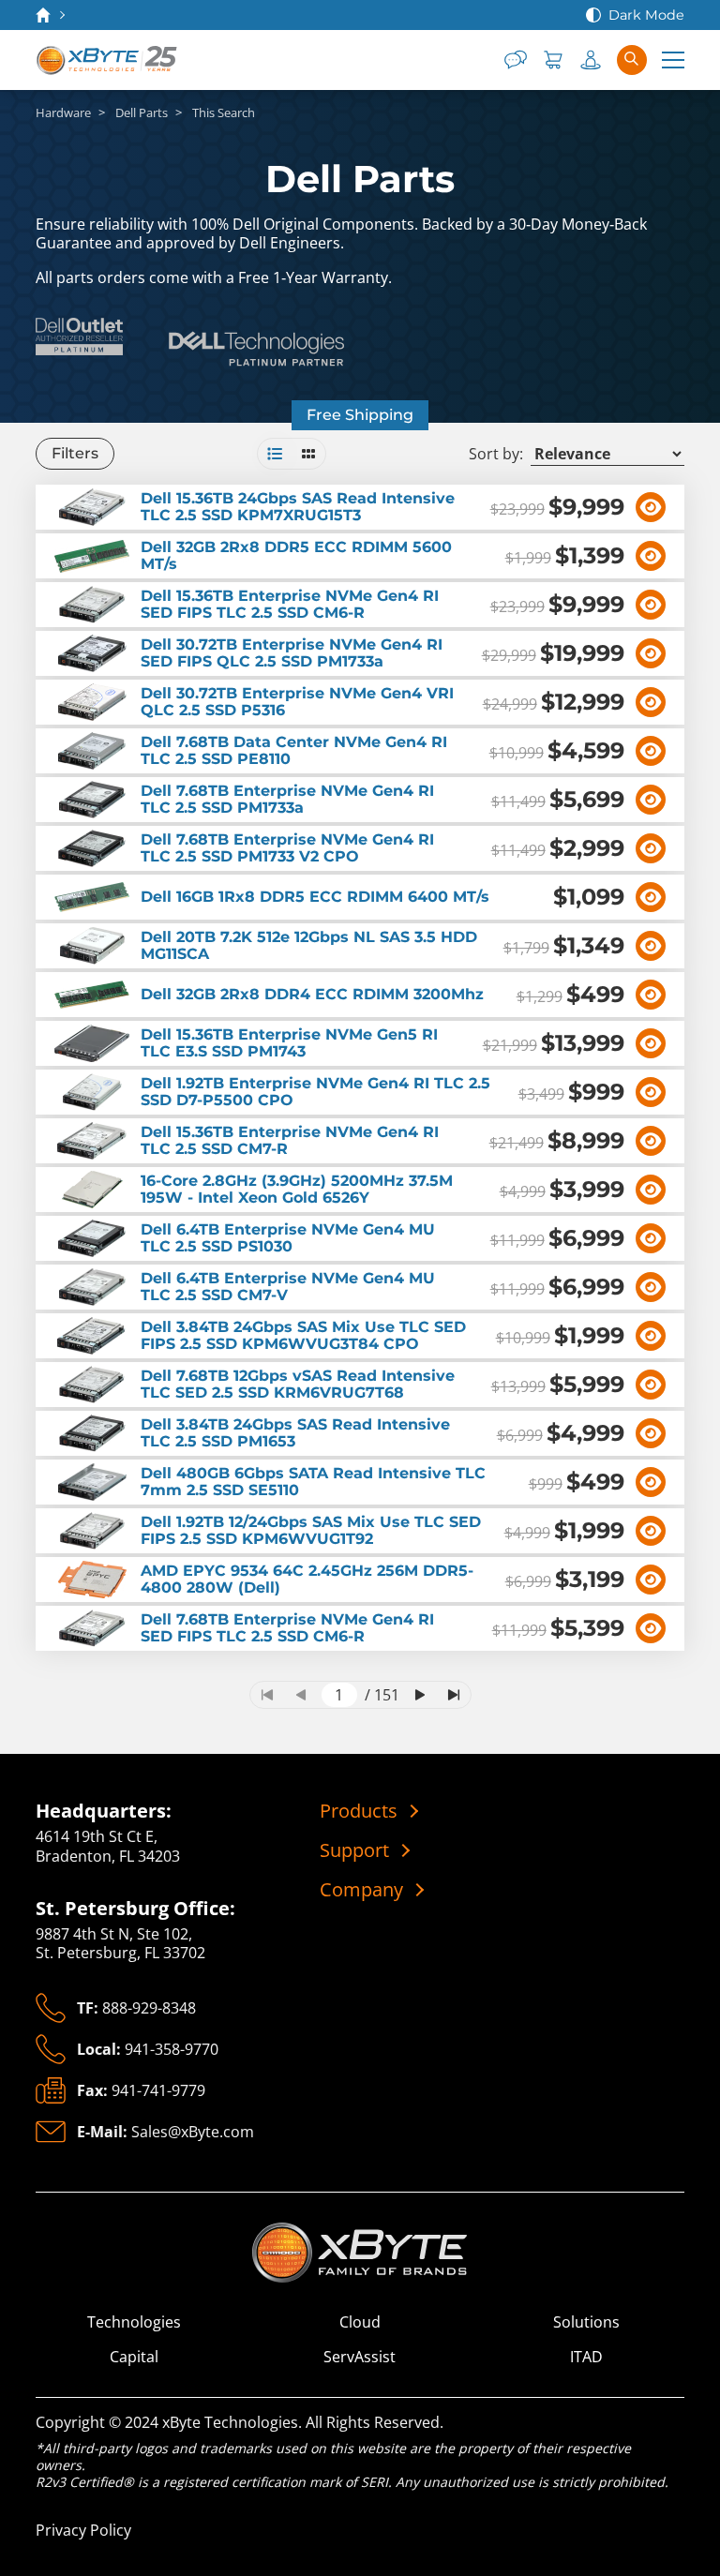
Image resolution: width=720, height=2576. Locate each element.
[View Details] (651, 507)
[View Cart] (553, 60)
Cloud (360, 2322)
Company (361, 1890)
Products (359, 1811)
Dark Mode (646, 15)
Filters (75, 453)
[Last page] (454, 1695)
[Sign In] (591, 60)
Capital (134, 2357)
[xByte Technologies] (108, 60)
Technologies (134, 2322)
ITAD (586, 2357)
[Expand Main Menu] (673, 60)
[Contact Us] (516, 60)
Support (354, 1850)
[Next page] (420, 1695)
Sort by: (496, 454)
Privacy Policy (83, 2530)
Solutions (586, 2322)
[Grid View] (308, 454)
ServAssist (360, 2357)
